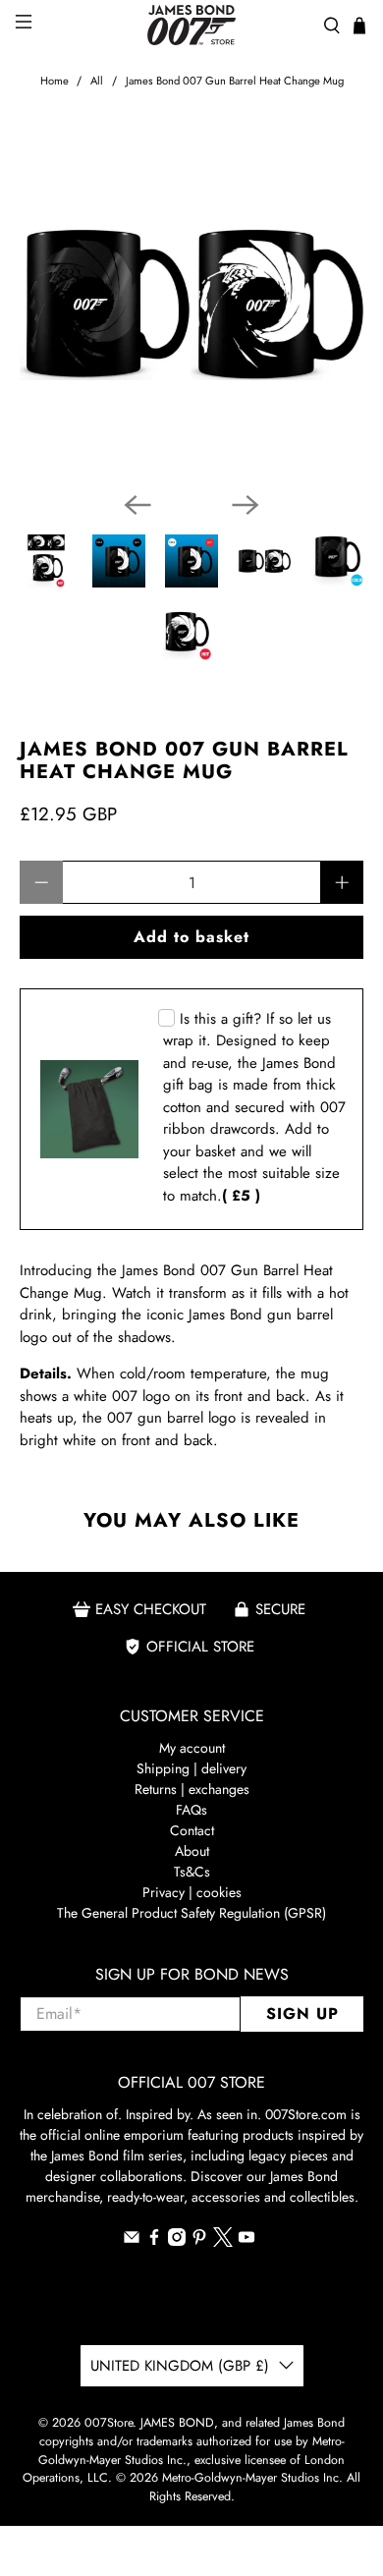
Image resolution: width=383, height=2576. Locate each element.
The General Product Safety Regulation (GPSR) (191, 1913)
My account (192, 1748)
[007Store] (192, 25)
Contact (192, 1830)
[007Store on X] (223, 2242)
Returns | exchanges (192, 1789)
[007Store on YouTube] (246, 2241)
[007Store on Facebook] (154, 2241)
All (97, 81)
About (192, 1851)
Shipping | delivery (191, 1768)
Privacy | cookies (192, 1892)
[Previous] (137, 505)
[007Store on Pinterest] (199, 2241)
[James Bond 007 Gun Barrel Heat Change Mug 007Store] (192, 304)
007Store (109, 2423)
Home (55, 81)
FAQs (191, 1810)
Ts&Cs (192, 1872)
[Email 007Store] (132, 2241)
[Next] (246, 505)
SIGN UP (302, 2014)
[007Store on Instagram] (177, 2241)
